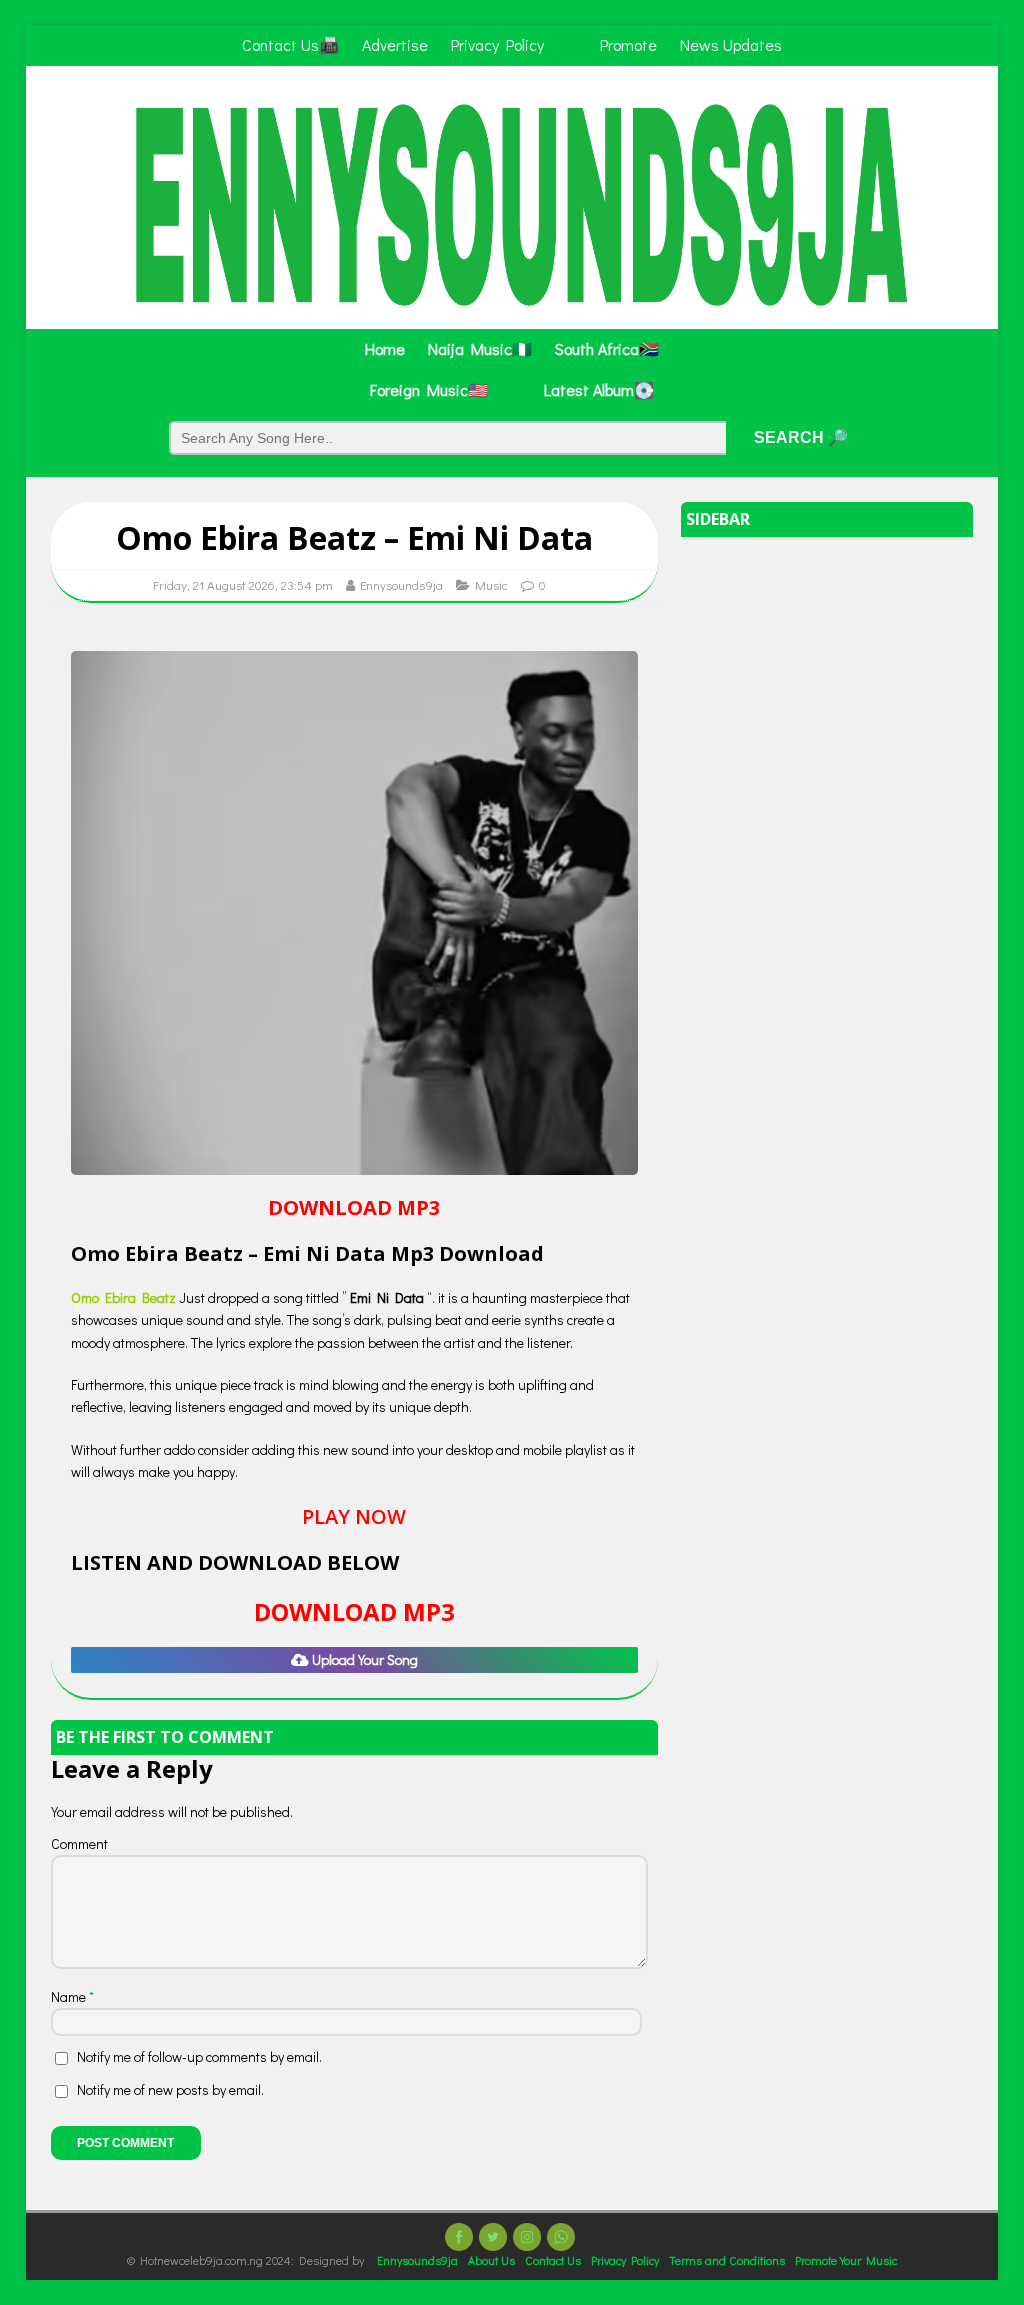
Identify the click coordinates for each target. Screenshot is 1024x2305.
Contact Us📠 (290, 44)
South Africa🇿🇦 (607, 348)
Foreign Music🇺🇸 (429, 389)
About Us (491, 2260)
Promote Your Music (846, 2260)
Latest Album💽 (599, 389)
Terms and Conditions (727, 2260)
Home (385, 348)
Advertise (395, 44)
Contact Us (553, 2260)
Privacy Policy (497, 44)
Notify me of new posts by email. (170, 2089)
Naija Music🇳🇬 (480, 348)
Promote (628, 44)
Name (70, 1996)
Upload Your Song (363, 1659)
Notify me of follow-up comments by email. (199, 2056)
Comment (79, 1843)
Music (491, 584)
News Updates (731, 44)
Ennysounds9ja (401, 584)
